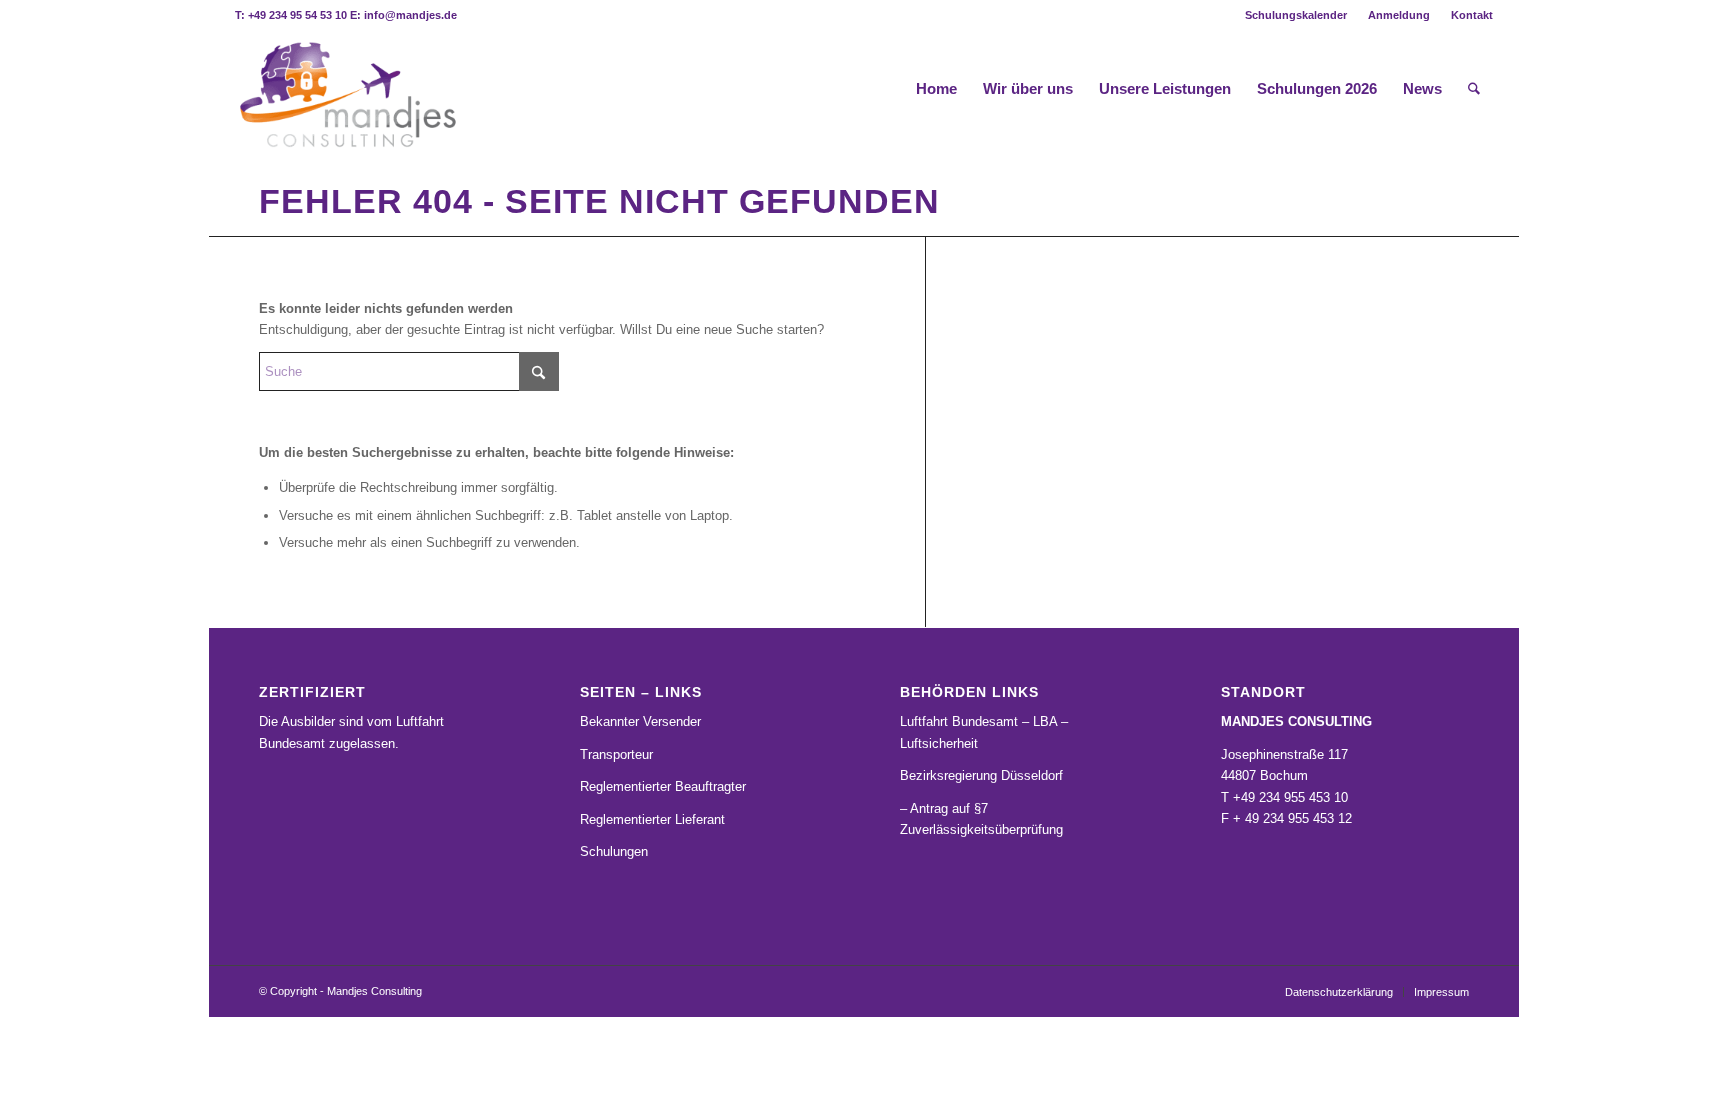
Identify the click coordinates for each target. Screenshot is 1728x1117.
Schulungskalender (1296, 15)
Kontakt (1472, 15)
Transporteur (616, 754)
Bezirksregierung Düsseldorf (981, 775)
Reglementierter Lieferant (652, 819)
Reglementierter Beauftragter (663, 786)
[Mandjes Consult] (346, 89)
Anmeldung (1399, 15)
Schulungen (614, 851)
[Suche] (1474, 89)
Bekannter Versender (640, 721)
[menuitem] (1296, 15)
